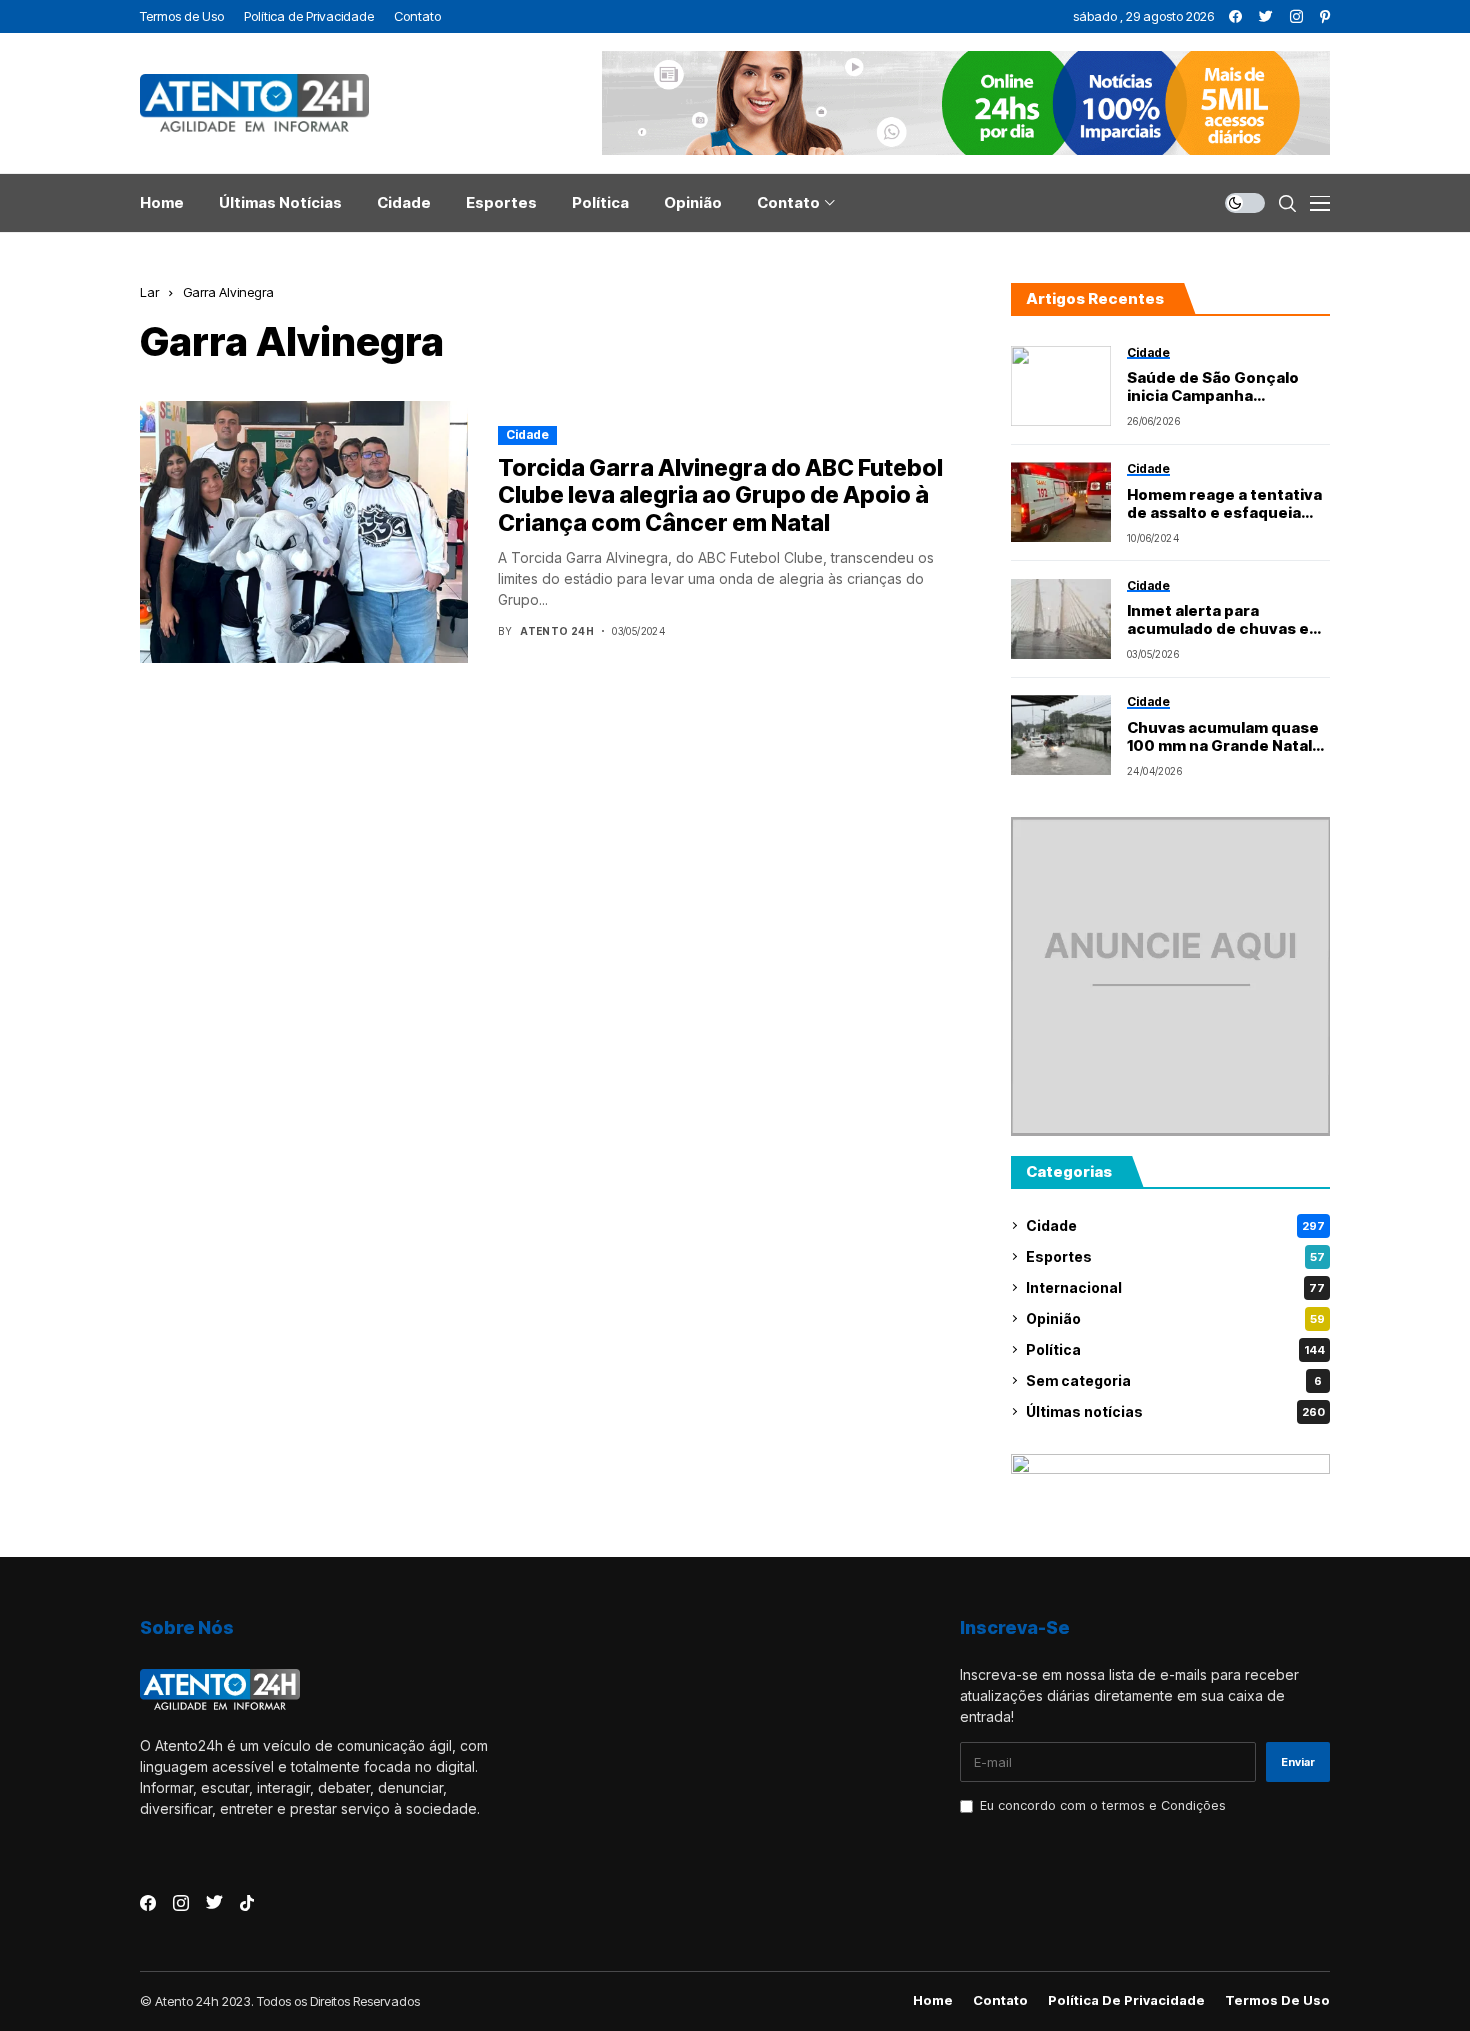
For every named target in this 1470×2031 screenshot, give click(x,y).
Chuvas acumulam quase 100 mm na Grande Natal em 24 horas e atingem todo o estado (1223, 737)
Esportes (1175, 1256)
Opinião (1175, 1318)
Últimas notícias (1175, 1411)
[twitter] (1266, 16)
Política (1175, 1349)
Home (933, 2000)
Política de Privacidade (1126, 2000)
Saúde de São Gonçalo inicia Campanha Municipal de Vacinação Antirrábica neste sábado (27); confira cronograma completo (1226, 387)
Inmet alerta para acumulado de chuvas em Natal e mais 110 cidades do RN (1225, 620)
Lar (149, 292)
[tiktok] (247, 1903)
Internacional (1175, 1287)
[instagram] (1296, 16)
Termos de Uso (1277, 2000)
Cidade (527, 434)
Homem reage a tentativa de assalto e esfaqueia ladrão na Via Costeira (1224, 504)
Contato (1000, 2000)
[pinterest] (1325, 16)
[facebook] (1235, 16)
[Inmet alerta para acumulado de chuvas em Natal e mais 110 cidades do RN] (1061, 619)
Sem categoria (1174, 1380)
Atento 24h (557, 631)
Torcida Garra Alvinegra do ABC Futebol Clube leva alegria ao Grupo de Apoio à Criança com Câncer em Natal (720, 495)
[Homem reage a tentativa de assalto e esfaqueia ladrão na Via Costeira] (1061, 502)
